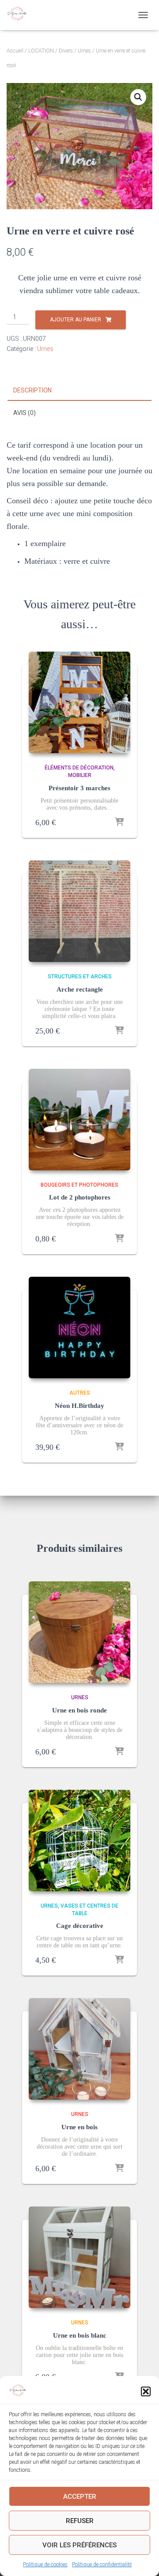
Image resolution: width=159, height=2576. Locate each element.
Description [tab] (32, 390)
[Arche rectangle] (79, 911)
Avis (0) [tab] (25, 413)
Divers (66, 51)
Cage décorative (80, 1926)
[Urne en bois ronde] (79, 1632)
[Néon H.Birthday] (79, 1328)
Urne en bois (79, 2127)
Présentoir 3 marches (79, 788)
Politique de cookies (45, 2565)
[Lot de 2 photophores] (79, 1120)
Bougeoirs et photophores (79, 1185)
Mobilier (80, 775)
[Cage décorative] (79, 1841)
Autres (80, 1393)
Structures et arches (80, 977)
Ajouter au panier (76, 320)
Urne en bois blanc (80, 2335)
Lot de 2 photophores (80, 1197)
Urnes (84, 51)
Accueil (15, 51)
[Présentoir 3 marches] (79, 702)
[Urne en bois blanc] (79, 2257)
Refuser (80, 2521)
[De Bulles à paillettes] (20, 15)
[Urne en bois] (79, 2049)
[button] (146, 2391)
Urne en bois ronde (79, 1710)
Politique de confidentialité (102, 2565)
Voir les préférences (79, 2545)
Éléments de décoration (79, 768)
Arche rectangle (80, 989)
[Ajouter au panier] (119, 822)
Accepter (80, 2497)
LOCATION (41, 51)
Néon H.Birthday (79, 1406)
